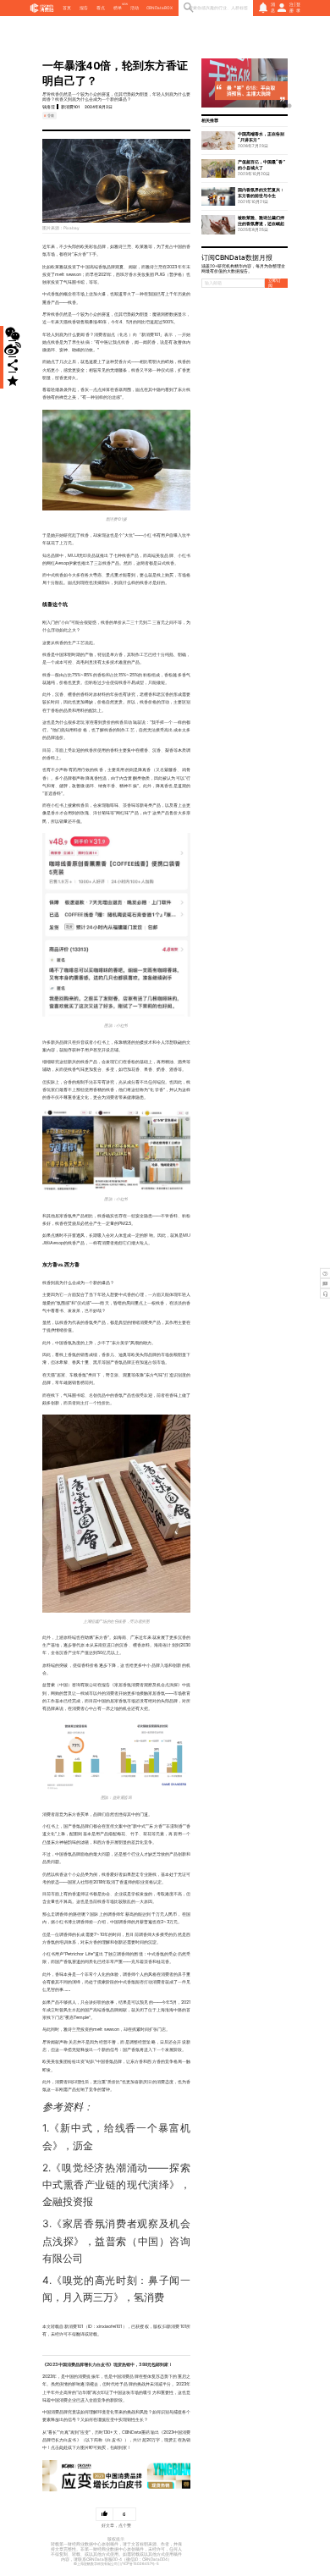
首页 (67, 8)
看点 (101, 8)
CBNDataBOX (159, 8)
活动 (135, 8)
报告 (84, 8)
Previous (210, 83)
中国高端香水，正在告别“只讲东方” (261, 137)
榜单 (118, 8)
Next (279, 83)
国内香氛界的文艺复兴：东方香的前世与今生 (261, 193)
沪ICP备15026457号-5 (140, 2564)
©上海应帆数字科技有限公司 (96, 2564)
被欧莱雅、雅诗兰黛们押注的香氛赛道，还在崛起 (261, 221)
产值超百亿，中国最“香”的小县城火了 (261, 165)
